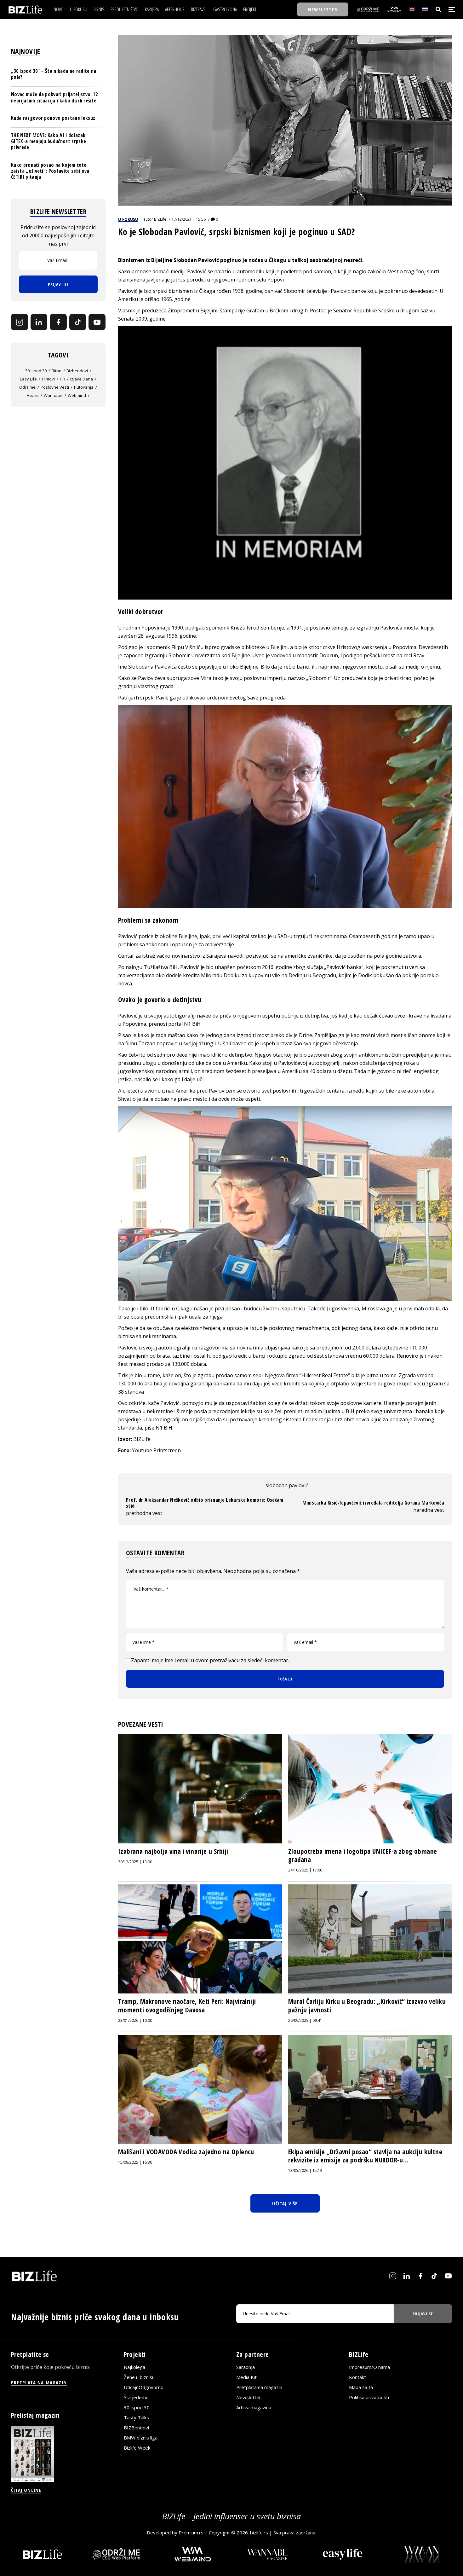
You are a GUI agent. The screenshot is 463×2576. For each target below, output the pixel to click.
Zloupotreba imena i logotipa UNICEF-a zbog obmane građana (363, 1855)
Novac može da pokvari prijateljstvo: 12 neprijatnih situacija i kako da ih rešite (54, 97)
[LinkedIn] (39, 322)
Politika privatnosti (369, 2398)
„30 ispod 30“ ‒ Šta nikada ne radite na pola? (54, 74)
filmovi (48, 379)
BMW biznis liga (141, 2438)
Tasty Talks (136, 2418)
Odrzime (27, 387)
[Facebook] (58, 322)
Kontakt (357, 2377)
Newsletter (249, 2398)
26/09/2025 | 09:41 (305, 2020)
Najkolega (134, 2367)
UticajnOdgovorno (144, 2387)
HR (63, 379)
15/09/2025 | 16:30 (135, 2162)
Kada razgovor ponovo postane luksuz (53, 118)
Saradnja (246, 2367)
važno (33, 395)
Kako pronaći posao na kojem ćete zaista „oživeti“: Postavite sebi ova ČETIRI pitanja (50, 171)
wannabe (53, 395)
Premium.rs (191, 2533)
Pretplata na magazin (259, 2387)
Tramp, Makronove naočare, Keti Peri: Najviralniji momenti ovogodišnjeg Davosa (187, 2005)
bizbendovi (77, 371)
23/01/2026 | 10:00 (135, 2020)
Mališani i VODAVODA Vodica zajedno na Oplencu (186, 2152)
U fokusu (128, 219)
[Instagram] (20, 322)
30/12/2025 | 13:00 (135, 1862)
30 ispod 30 (36, 371)
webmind (77, 395)
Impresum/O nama (369, 2367)
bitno (57, 371)
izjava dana (82, 379)
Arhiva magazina (254, 2408)
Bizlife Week (137, 2448)
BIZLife (160, 219)
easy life (28, 379)
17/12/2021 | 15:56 (189, 219)
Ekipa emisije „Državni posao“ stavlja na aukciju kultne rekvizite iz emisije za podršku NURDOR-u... (365, 2156)
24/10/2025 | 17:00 (305, 1870)
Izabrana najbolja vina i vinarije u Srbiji (173, 1851)
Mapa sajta (361, 2387)
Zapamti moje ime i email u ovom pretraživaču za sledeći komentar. (210, 1660)
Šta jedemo (136, 2398)
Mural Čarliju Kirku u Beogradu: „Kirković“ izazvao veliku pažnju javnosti (367, 2005)
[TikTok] (78, 322)
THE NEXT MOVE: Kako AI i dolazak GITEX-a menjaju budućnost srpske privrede (49, 141)
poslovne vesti (55, 387)
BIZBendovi (136, 2428)
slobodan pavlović (287, 1485)
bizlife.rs (259, 2533)
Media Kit (246, 2377)
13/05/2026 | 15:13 (305, 2170)
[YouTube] (97, 322)
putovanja (84, 387)
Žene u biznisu (139, 2377)
